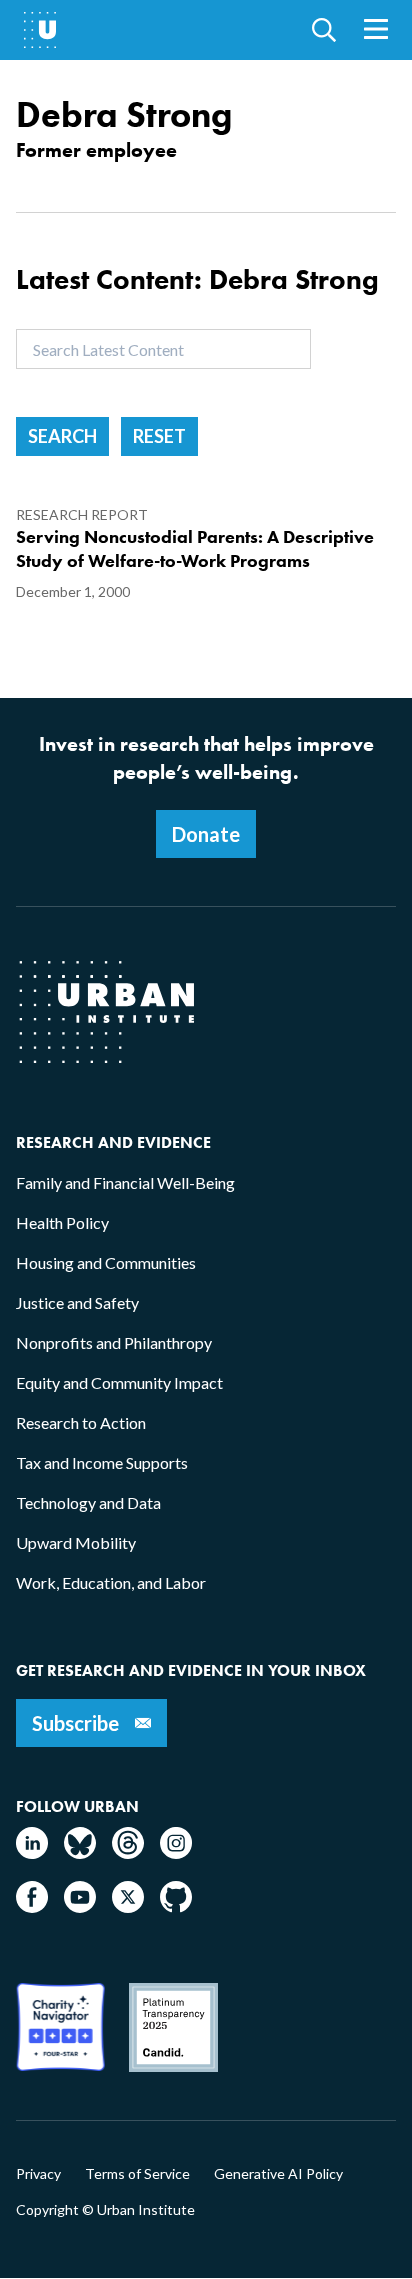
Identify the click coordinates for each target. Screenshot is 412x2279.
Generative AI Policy (278, 2174)
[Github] (176, 1906)
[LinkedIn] (32, 1852)
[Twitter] (128, 1906)
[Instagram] (176, 1852)
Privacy (38, 2174)
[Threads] (128, 1852)
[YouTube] (80, 1906)
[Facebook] (32, 1906)
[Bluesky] (80, 1852)
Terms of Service (137, 2174)
